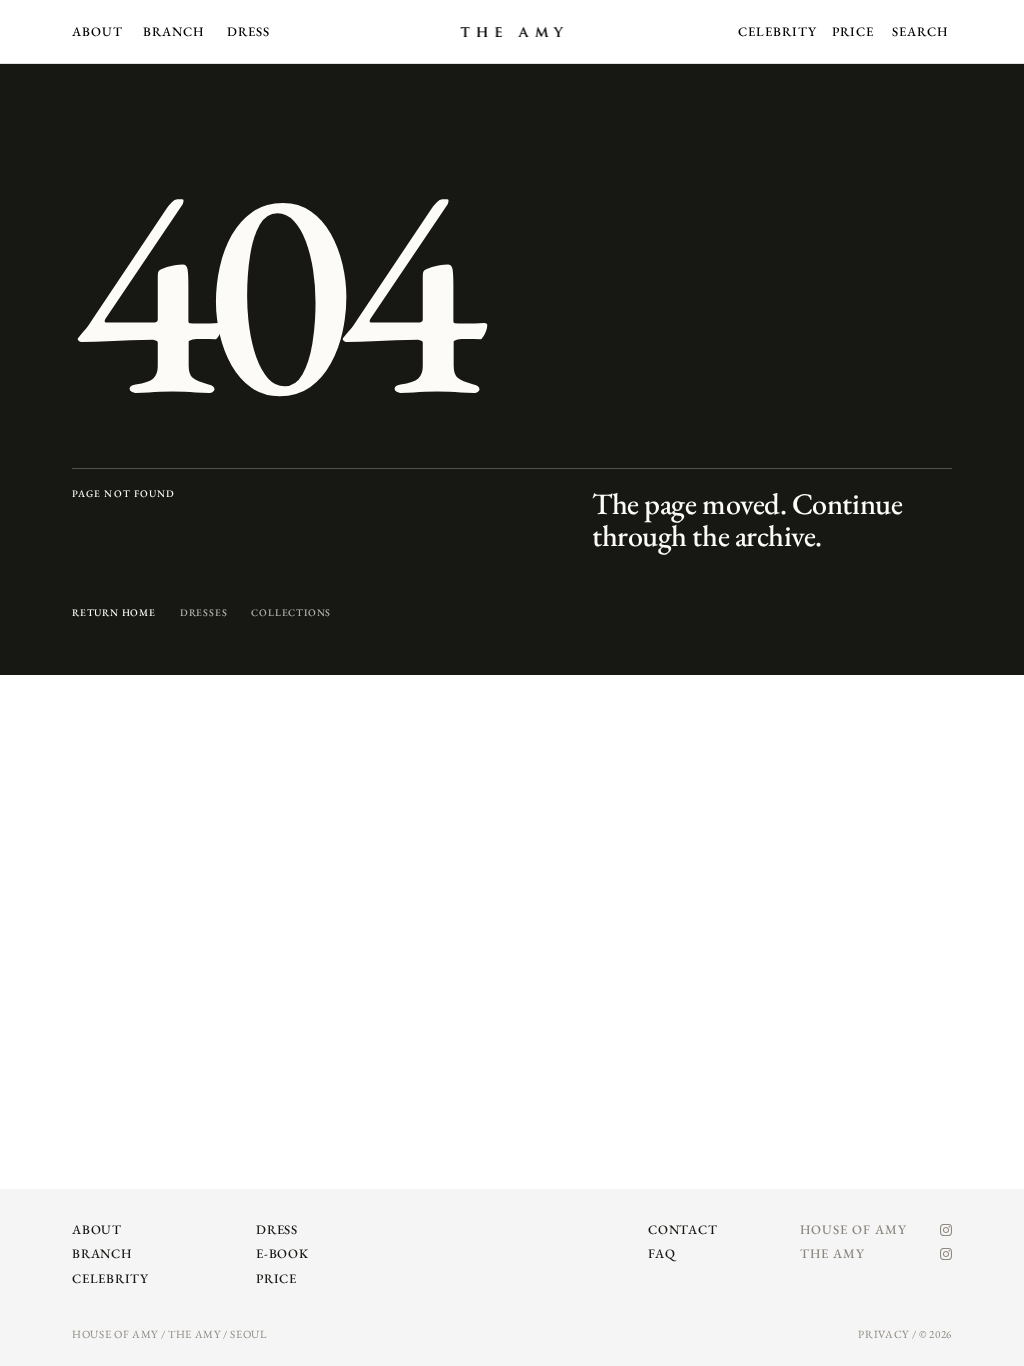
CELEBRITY (777, 31)
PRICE (853, 31)
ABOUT (97, 31)
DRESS (248, 31)
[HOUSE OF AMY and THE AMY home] (512, 32)
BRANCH (173, 31)
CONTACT (682, 1229)
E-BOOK (282, 1253)
